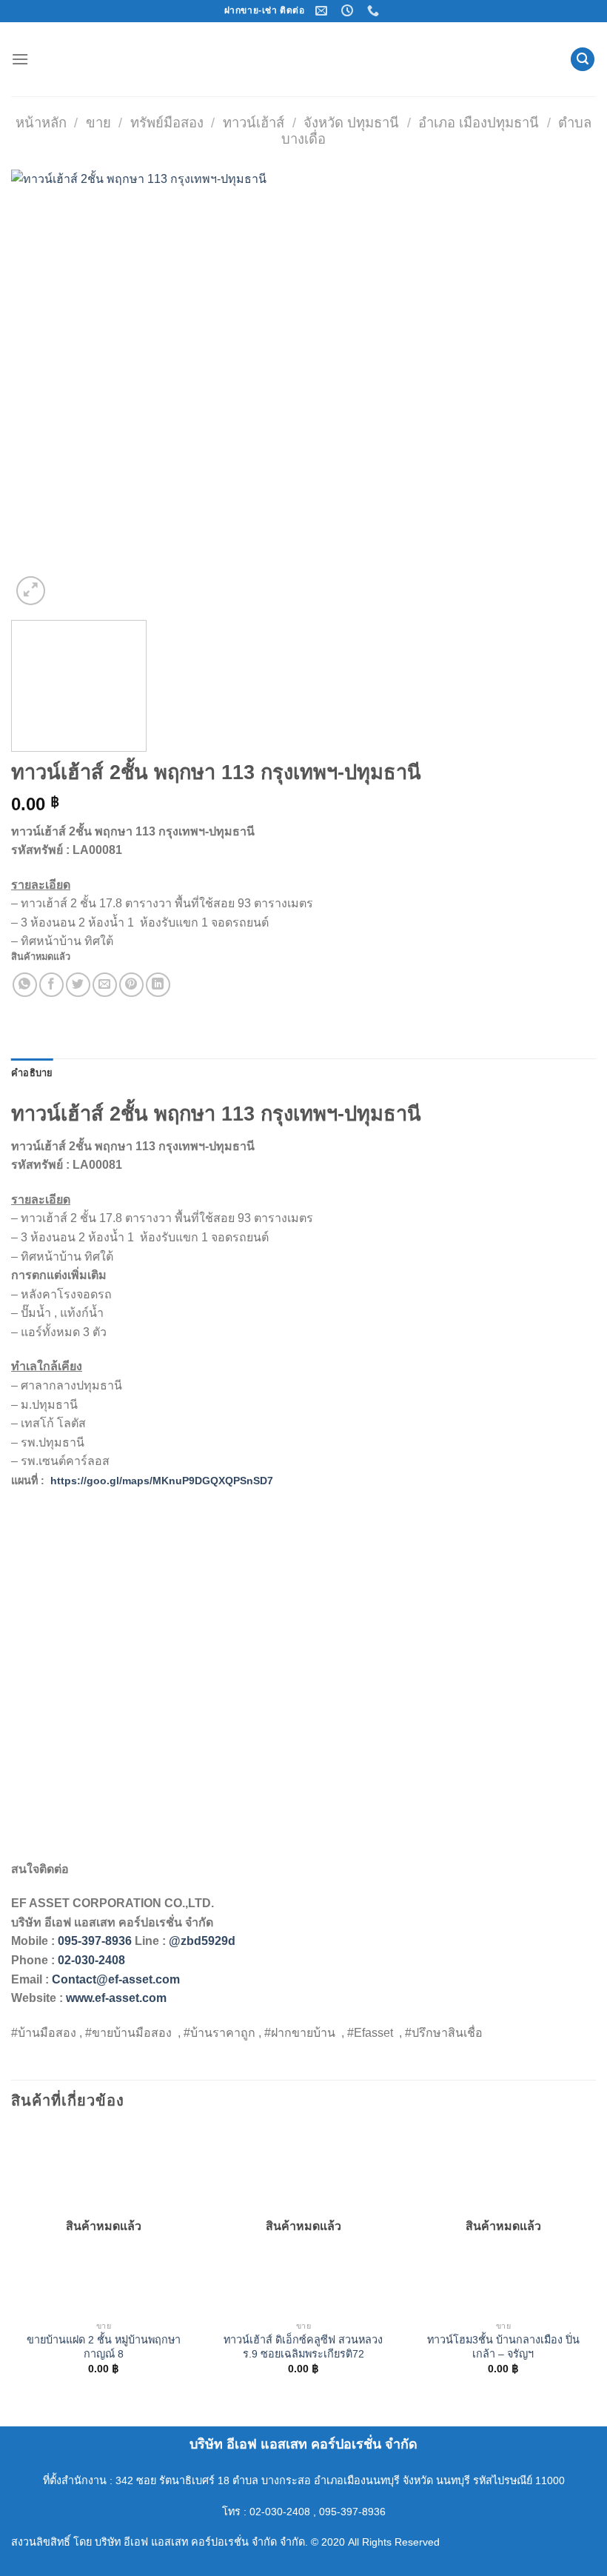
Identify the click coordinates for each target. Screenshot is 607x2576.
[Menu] (20, 59)
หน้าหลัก (41, 123)
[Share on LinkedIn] (158, 985)
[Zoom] (31, 591)
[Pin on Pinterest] (131, 985)
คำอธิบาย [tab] (32, 1073)
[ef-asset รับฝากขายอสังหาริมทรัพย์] (303, 59)
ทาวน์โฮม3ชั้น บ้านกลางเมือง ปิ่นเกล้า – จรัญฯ (503, 2347)
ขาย (98, 123)
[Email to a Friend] (105, 985)
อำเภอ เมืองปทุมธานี (479, 123)
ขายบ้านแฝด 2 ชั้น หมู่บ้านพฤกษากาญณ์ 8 (104, 2347)
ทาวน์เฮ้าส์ (254, 123)
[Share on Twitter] (78, 985)
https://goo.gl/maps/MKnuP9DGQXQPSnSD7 (162, 1481)
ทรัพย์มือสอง (167, 123)
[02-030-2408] (375, 11)
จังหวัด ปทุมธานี (351, 123)
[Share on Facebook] (51, 985)
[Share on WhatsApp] (25, 985)
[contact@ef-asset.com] (323, 11)
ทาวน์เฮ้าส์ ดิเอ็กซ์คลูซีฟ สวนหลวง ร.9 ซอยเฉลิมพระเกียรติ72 (303, 2347)
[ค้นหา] (583, 60)
